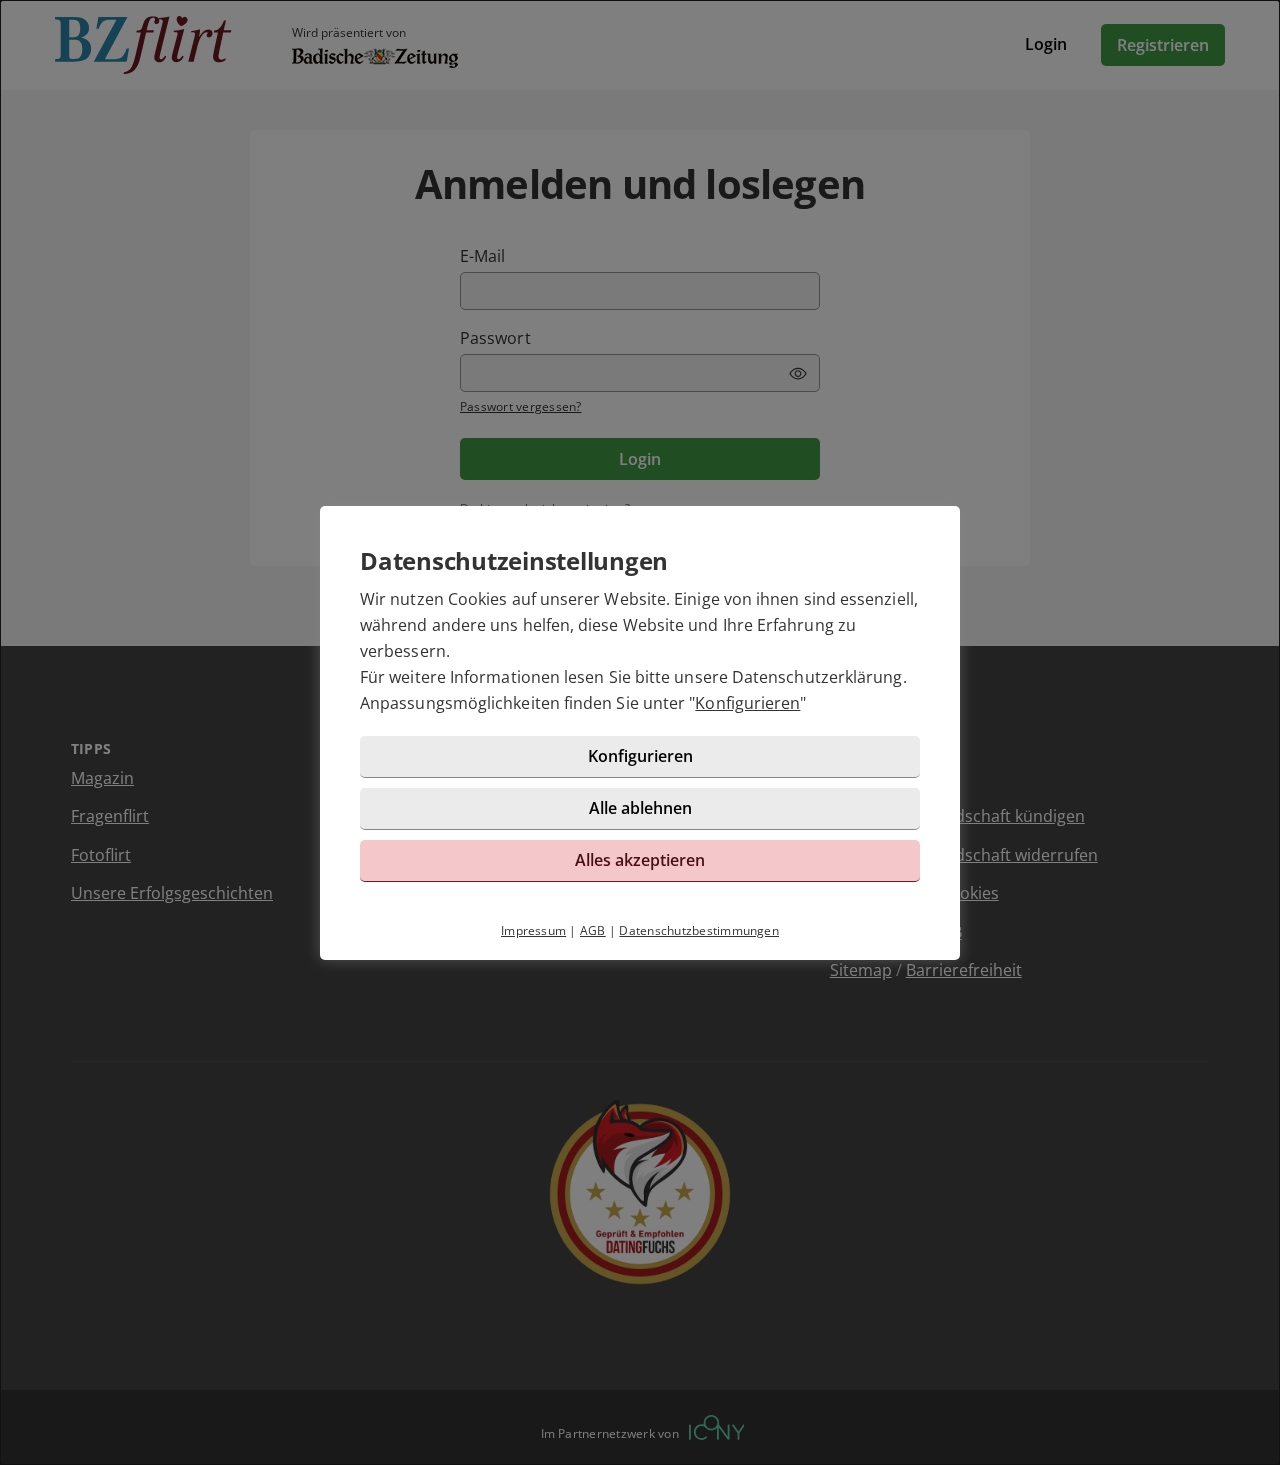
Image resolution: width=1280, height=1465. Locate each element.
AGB (593, 930)
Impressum (533, 930)
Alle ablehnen (640, 808)
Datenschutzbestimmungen (699, 930)
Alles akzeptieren (640, 860)
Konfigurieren (747, 703)
